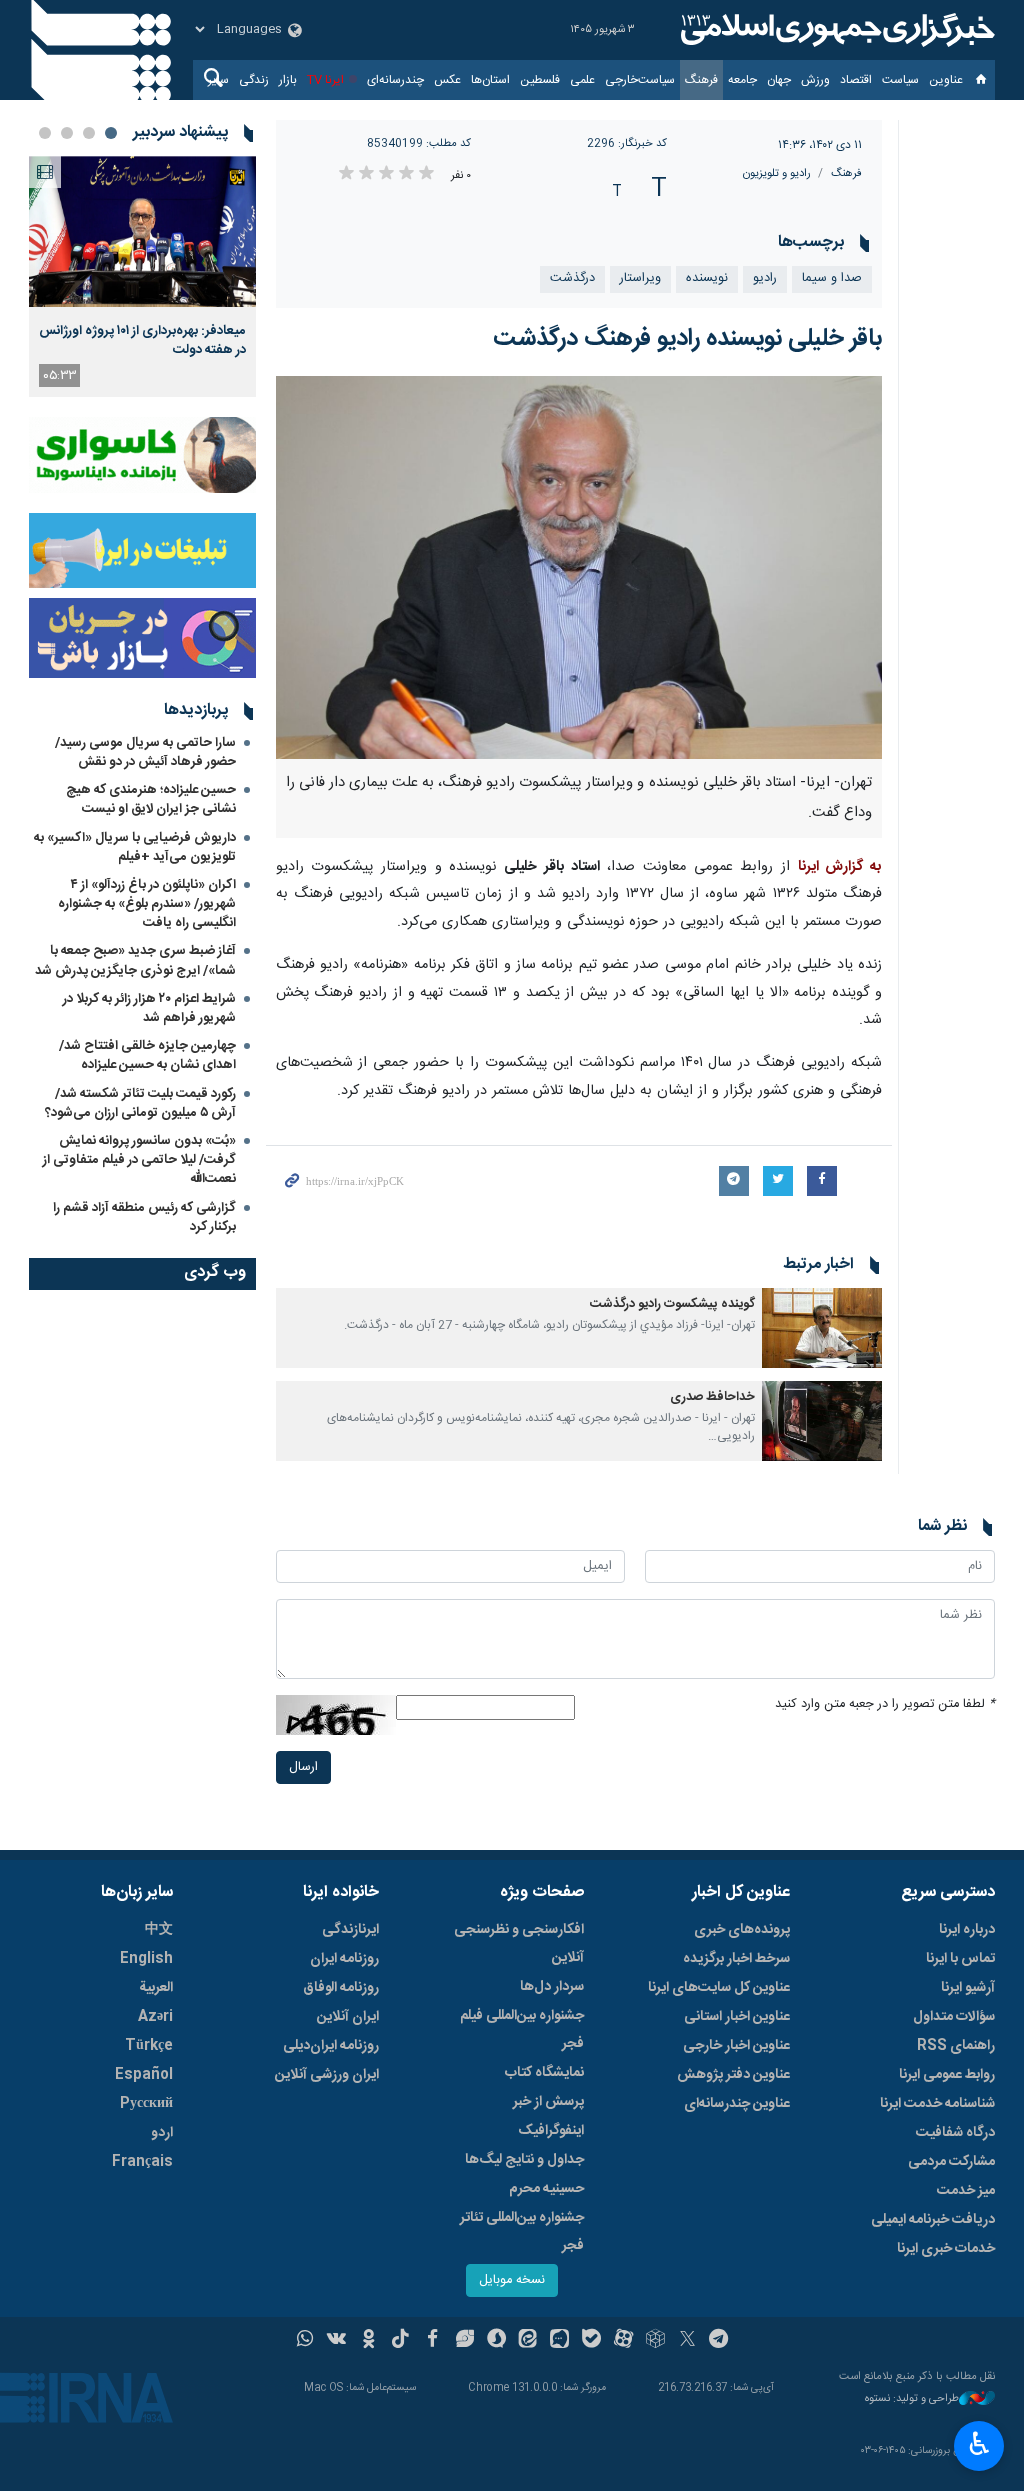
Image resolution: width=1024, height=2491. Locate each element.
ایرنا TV (325, 80)
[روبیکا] (655, 2341)
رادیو (765, 278)
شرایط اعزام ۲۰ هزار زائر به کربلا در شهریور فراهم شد (149, 1008)
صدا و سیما (832, 278)
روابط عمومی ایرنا (947, 2075)
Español (144, 2075)
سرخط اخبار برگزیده (736, 1959)
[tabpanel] (142, 276)
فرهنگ (701, 80)
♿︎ (979, 2444)
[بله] (591, 2341)
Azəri (155, 2017)
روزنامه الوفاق (341, 1988)
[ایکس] (687, 2341)
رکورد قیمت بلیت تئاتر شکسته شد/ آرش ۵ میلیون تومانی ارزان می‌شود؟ (140, 1103)
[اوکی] (368, 2341)
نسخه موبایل (512, 2280)
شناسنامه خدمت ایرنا (937, 2104)
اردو (162, 2133)
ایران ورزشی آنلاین (327, 2075)
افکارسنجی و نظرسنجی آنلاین (519, 1944)
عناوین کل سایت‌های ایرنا (719, 1988)
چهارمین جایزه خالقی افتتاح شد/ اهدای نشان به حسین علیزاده (147, 1055)
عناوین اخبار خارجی (736, 2046)
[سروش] (496, 2341)
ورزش (815, 80)
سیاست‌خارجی (640, 80)
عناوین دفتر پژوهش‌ (733, 2075)
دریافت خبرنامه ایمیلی (933, 2220)
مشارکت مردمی (951, 2162)
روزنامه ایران (344, 1959)
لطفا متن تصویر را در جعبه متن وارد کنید (885, 1704)
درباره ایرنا (967, 1930)
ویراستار (640, 278)
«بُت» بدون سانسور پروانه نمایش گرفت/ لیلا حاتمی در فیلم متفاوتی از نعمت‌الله (139, 1160)
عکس (447, 80)
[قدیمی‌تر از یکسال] (822, 1328)
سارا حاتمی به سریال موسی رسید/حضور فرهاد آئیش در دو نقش (145, 752)
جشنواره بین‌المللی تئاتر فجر (522, 2232)
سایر (218, 80)
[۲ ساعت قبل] (142, 231)
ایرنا (835, 30)
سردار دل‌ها (552, 1987)
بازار (288, 80)
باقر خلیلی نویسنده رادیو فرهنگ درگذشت (687, 339)
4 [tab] (45, 133)
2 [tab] (89, 133)
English (146, 1959)
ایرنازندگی (350, 1930)
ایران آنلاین (348, 2017)
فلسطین (540, 80)
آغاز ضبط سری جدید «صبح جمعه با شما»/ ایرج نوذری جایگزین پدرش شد (135, 960)
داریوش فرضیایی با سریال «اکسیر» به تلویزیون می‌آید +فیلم (135, 847)
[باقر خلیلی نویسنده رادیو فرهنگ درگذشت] (579, 567)
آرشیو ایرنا (968, 1988)
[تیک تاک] (400, 2341)
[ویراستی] (464, 2341)
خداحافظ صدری (712, 1397)
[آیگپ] (559, 2341)
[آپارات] (623, 2341)
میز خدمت (966, 2191)
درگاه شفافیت (955, 2133)
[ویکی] (336, 2341)
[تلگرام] (719, 2341)
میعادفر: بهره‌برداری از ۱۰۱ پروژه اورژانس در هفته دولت (142, 340)
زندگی (254, 80)
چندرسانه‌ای (395, 80)
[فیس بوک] (432, 2341)
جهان (779, 80)
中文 (159, 1930)
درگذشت (572, 278)
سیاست (900, 80)
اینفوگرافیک (551, 2131)
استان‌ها (490, 80)
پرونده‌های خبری (742, 1930)
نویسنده (707, 278)
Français (142, 2162)
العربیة (156, 1988)
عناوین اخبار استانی (737, 2017)
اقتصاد (856, 80)
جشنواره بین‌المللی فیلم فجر (522, 2030)
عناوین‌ (946, 80)
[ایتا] (528, 2341)
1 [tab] (111, 133)
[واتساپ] (305, 2341)
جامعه (742, 80)
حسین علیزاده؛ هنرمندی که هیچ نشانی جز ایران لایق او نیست (151, 799)
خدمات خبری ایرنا (946, 2249)
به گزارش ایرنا (840, 867)
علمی (582, 80)
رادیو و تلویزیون (777, 173)
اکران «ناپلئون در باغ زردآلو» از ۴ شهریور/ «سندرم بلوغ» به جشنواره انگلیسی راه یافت (147, 904)
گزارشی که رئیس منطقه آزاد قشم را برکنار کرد (144, 1217)
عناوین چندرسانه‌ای (737, 2104)
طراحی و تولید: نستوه (912, 2399)
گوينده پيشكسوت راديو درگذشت (672, 1304)
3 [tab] (67, 133)
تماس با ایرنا (960, 1959)
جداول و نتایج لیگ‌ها (524, 2160)
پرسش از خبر (548, 2102)
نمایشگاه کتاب (544, 2073)
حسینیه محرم (546, 2189)
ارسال (303, 1767)
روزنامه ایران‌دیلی (331, 2046)
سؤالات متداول (954, 2017)
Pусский (146, 2104)
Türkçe (149, 2046)
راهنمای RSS (956, 2046)
